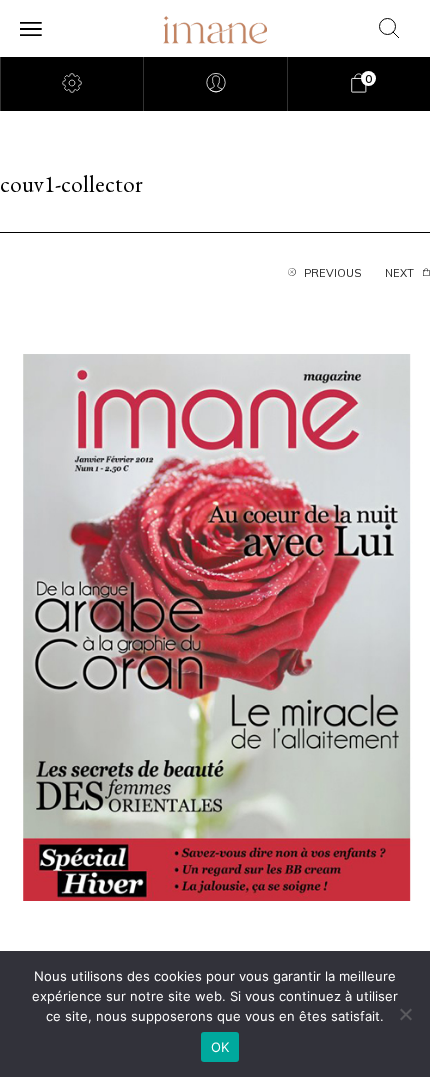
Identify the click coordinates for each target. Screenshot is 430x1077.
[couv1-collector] (215, 625)
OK (220, 1047)
